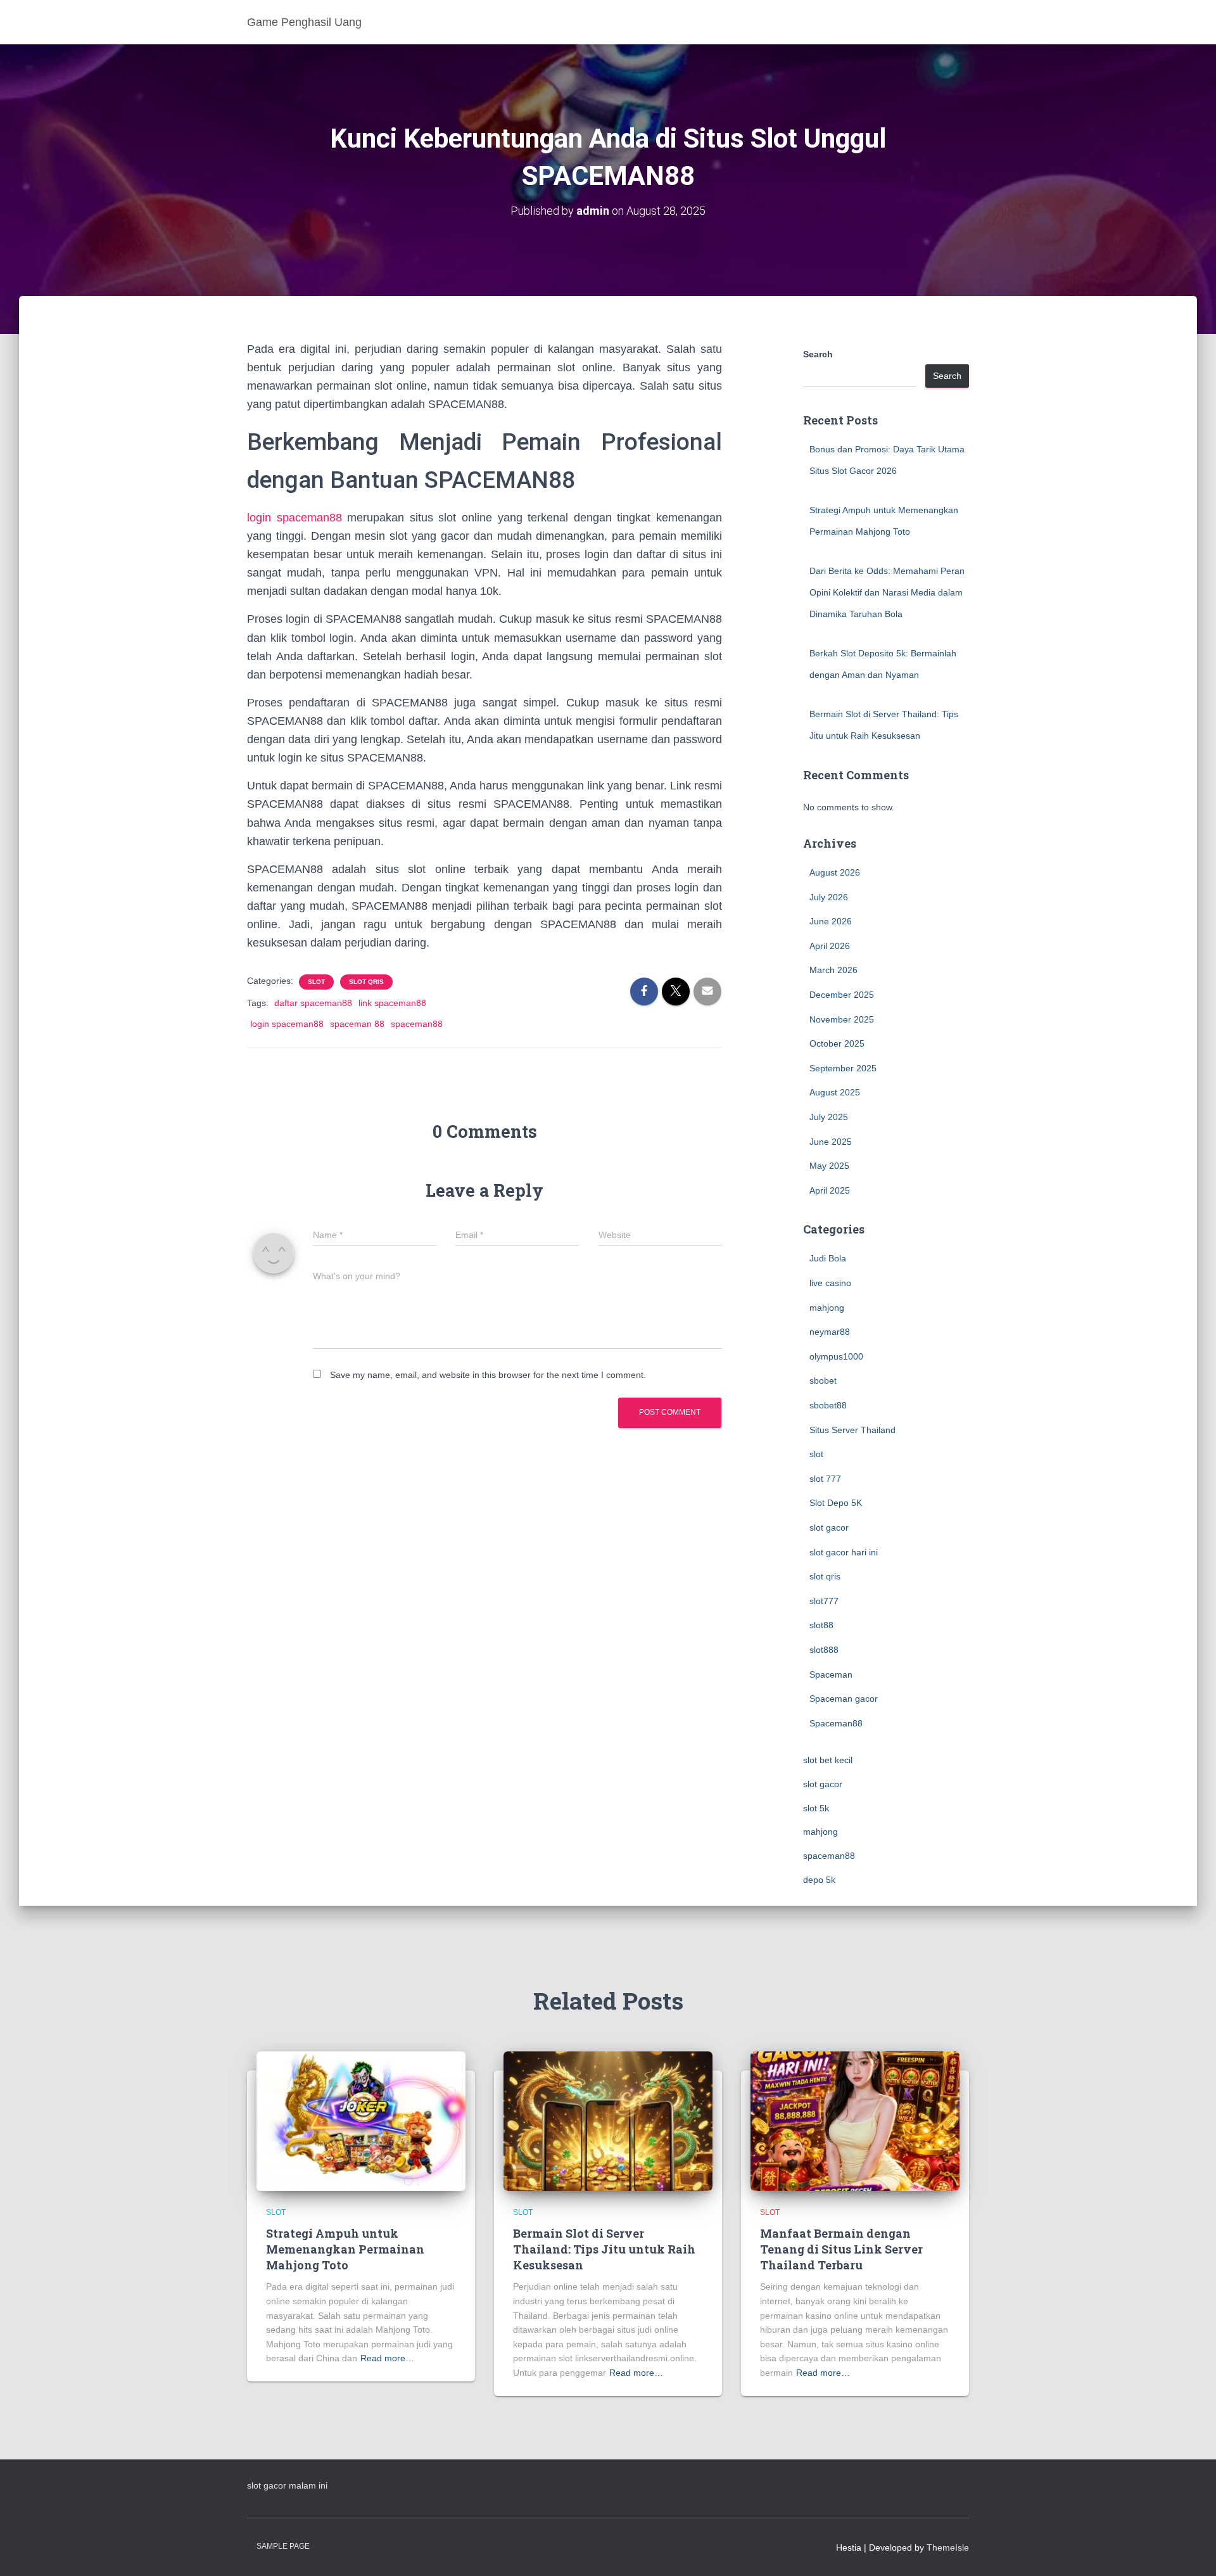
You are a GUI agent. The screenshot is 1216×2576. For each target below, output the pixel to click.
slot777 (824, 1601)
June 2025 (831, 1142)
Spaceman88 (836, 1723)
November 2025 (842, 1019)
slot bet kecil (828, 1760)
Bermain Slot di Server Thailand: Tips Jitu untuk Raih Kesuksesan (604, 2249)
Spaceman (831, 1674)
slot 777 (825, 1479)
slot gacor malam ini (287, 2485)
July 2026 (829, 897)
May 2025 (829, 1166)
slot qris (366, 982)
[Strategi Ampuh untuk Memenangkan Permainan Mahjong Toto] (361, 2120)
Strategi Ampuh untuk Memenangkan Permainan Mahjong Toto (345, 2249)
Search (818, 354)
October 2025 (837, 1043)
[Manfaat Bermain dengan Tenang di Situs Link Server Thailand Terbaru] (855, 2120)
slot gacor (829, 1527)
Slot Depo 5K (836, 1503)
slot (316, 982)
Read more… (387, 2358)
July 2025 (829, 1117)
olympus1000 (836, 1356)
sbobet (823, 1380)
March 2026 (833, 970)
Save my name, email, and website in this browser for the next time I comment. (488, 1375)
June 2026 (831, 921)
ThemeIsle (948, 2547)
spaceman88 (417, 1024)
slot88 (821, 1625)
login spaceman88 (294, 518)
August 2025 (835, 1092)
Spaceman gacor (844, 1699)
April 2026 (830, 946)
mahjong (827, 1308)
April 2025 (830, 1190)
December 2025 (842, 995)
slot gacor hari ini (844, 1552)
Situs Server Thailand (852, 1430)
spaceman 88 (357, 1024)
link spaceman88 (392, 1003)
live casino (830, 1283)
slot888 (824, 1650)
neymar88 (830, 1332)
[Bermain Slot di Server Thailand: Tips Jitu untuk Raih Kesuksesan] (608, 2120)
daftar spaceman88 (313, 1003)
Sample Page (283, 2546)
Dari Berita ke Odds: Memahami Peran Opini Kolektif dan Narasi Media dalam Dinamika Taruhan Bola (887, 592)
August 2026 (835, 872)
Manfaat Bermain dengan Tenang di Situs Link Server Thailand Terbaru (841, 2249)
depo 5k (819, 1880)
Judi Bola (828, 1258)
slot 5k (816, 1808)
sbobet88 (828, 1405)
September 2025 (843, 1068)
